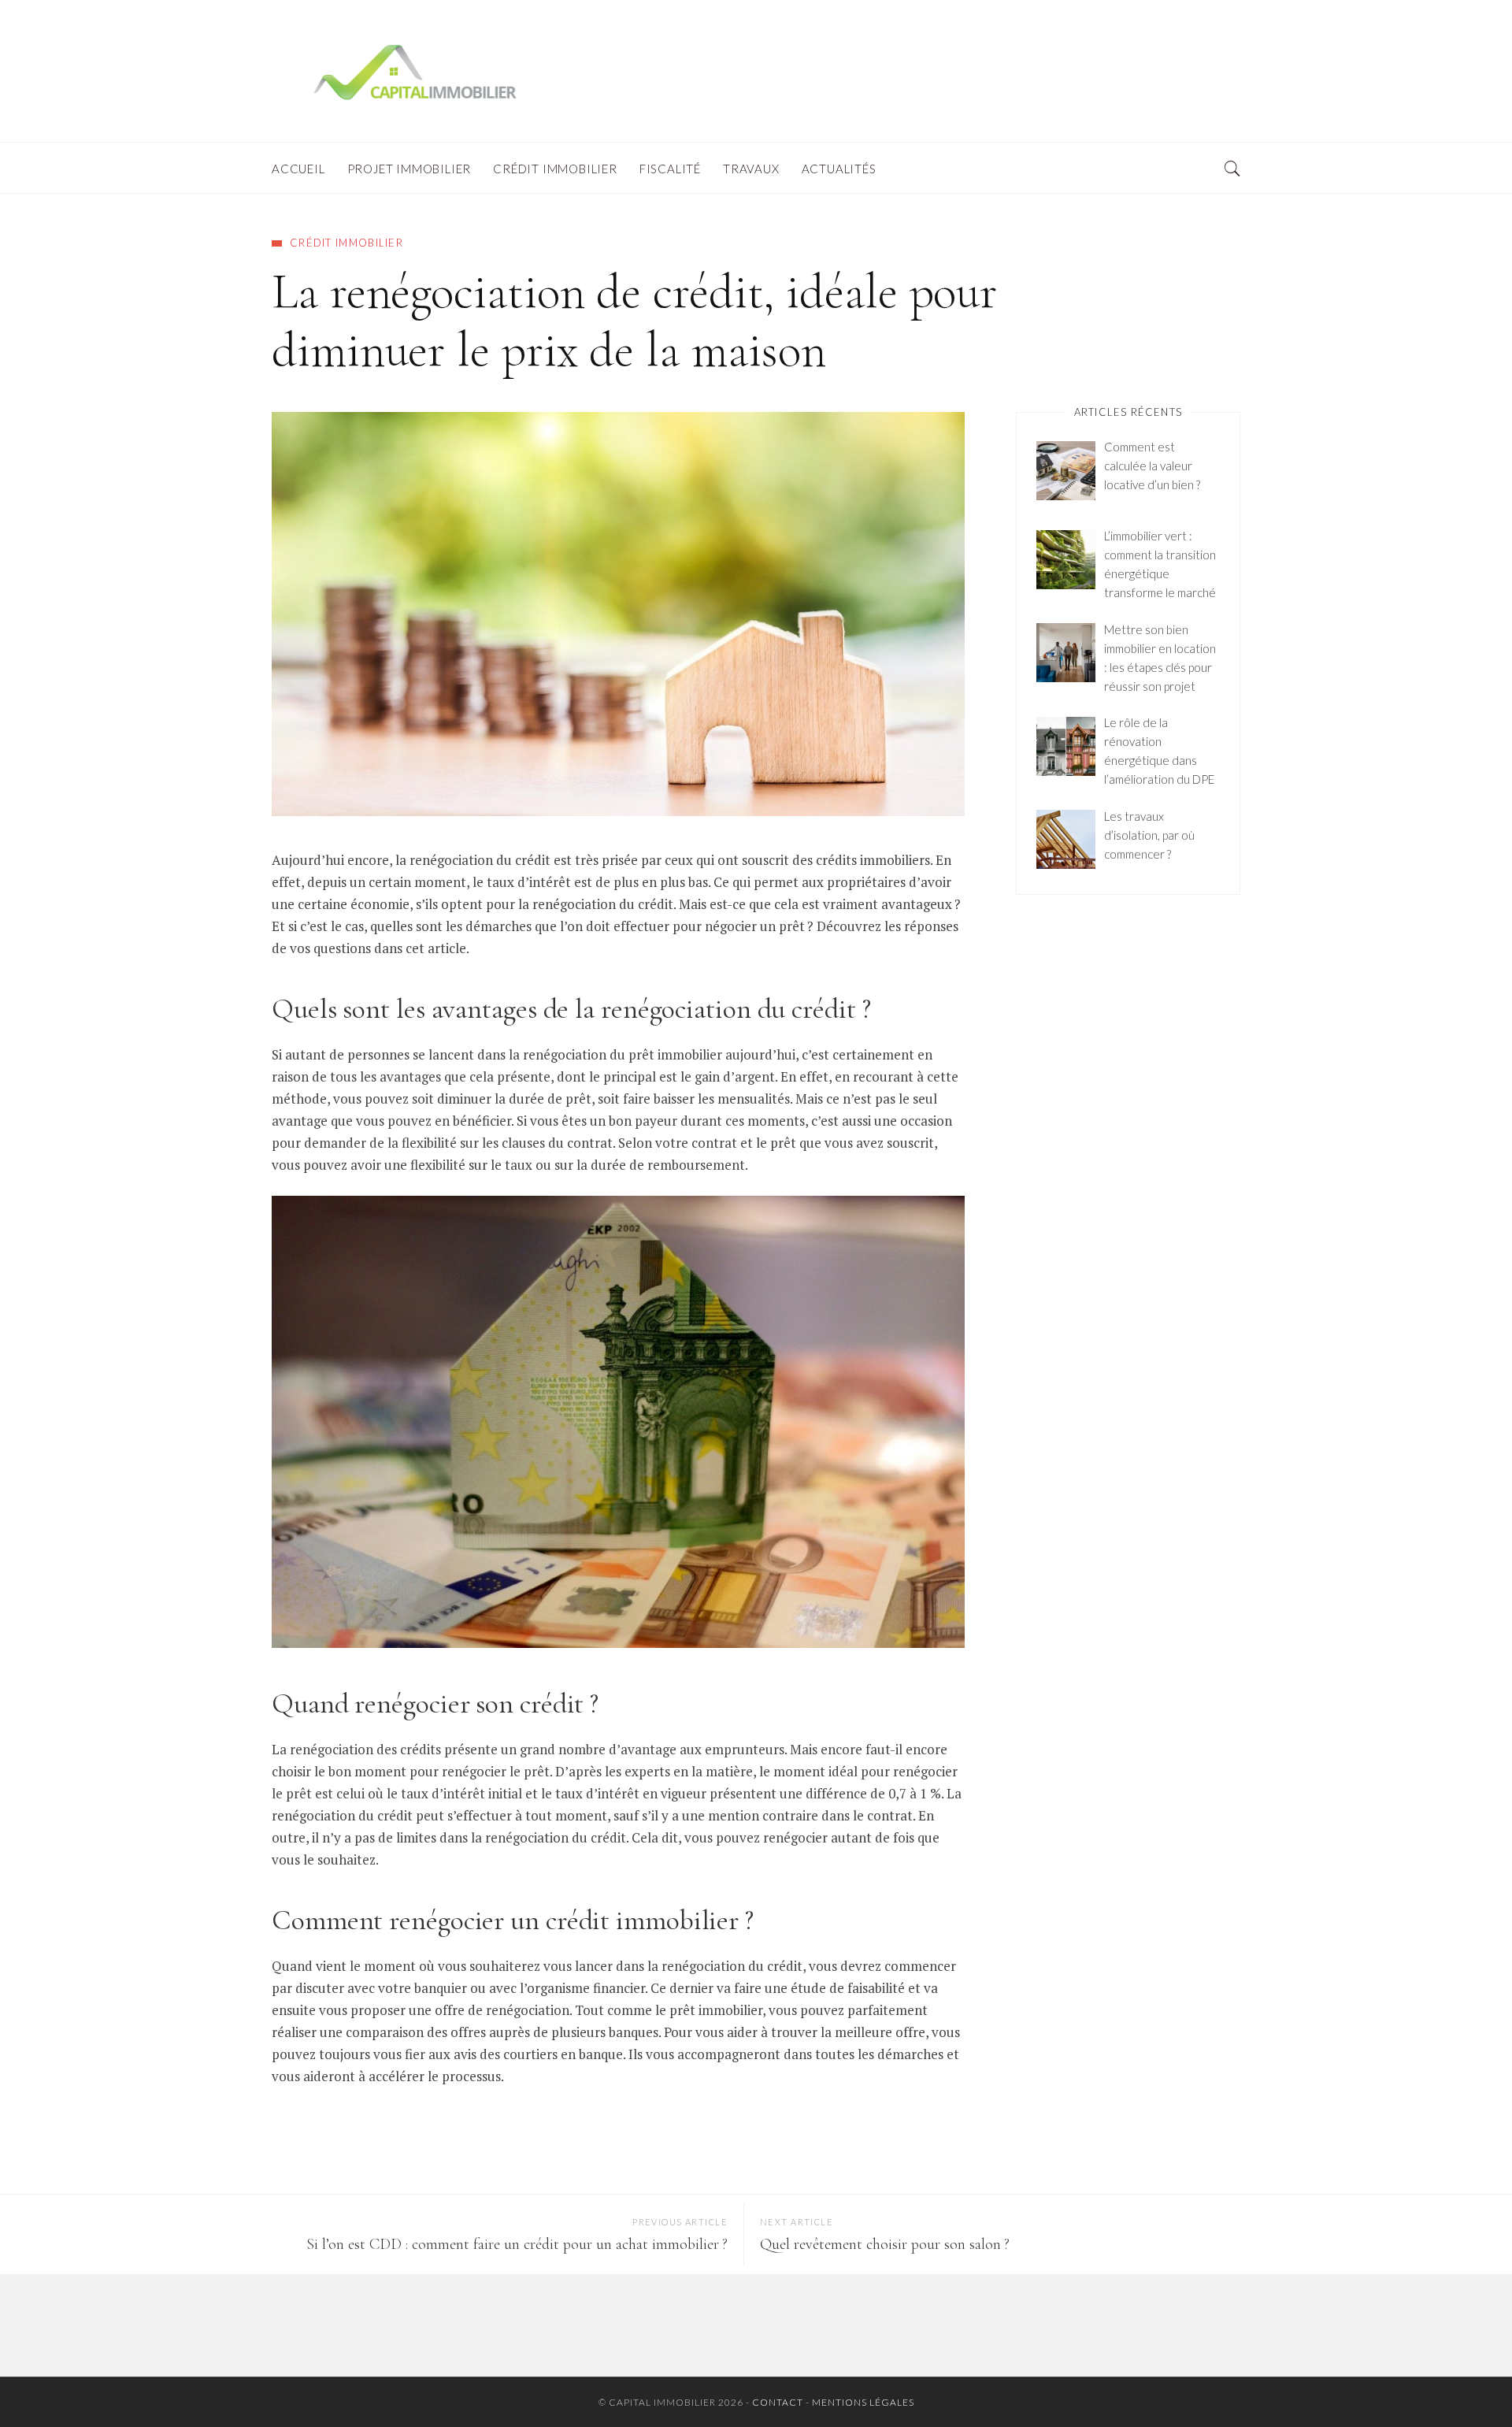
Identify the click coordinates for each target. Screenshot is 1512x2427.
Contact (778, 2402)
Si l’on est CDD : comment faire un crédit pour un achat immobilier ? (517, 2244)
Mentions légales (863, 2402)
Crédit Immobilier (346, 243)
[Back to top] (1462, 2381)
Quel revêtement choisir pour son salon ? (885, 2244)
